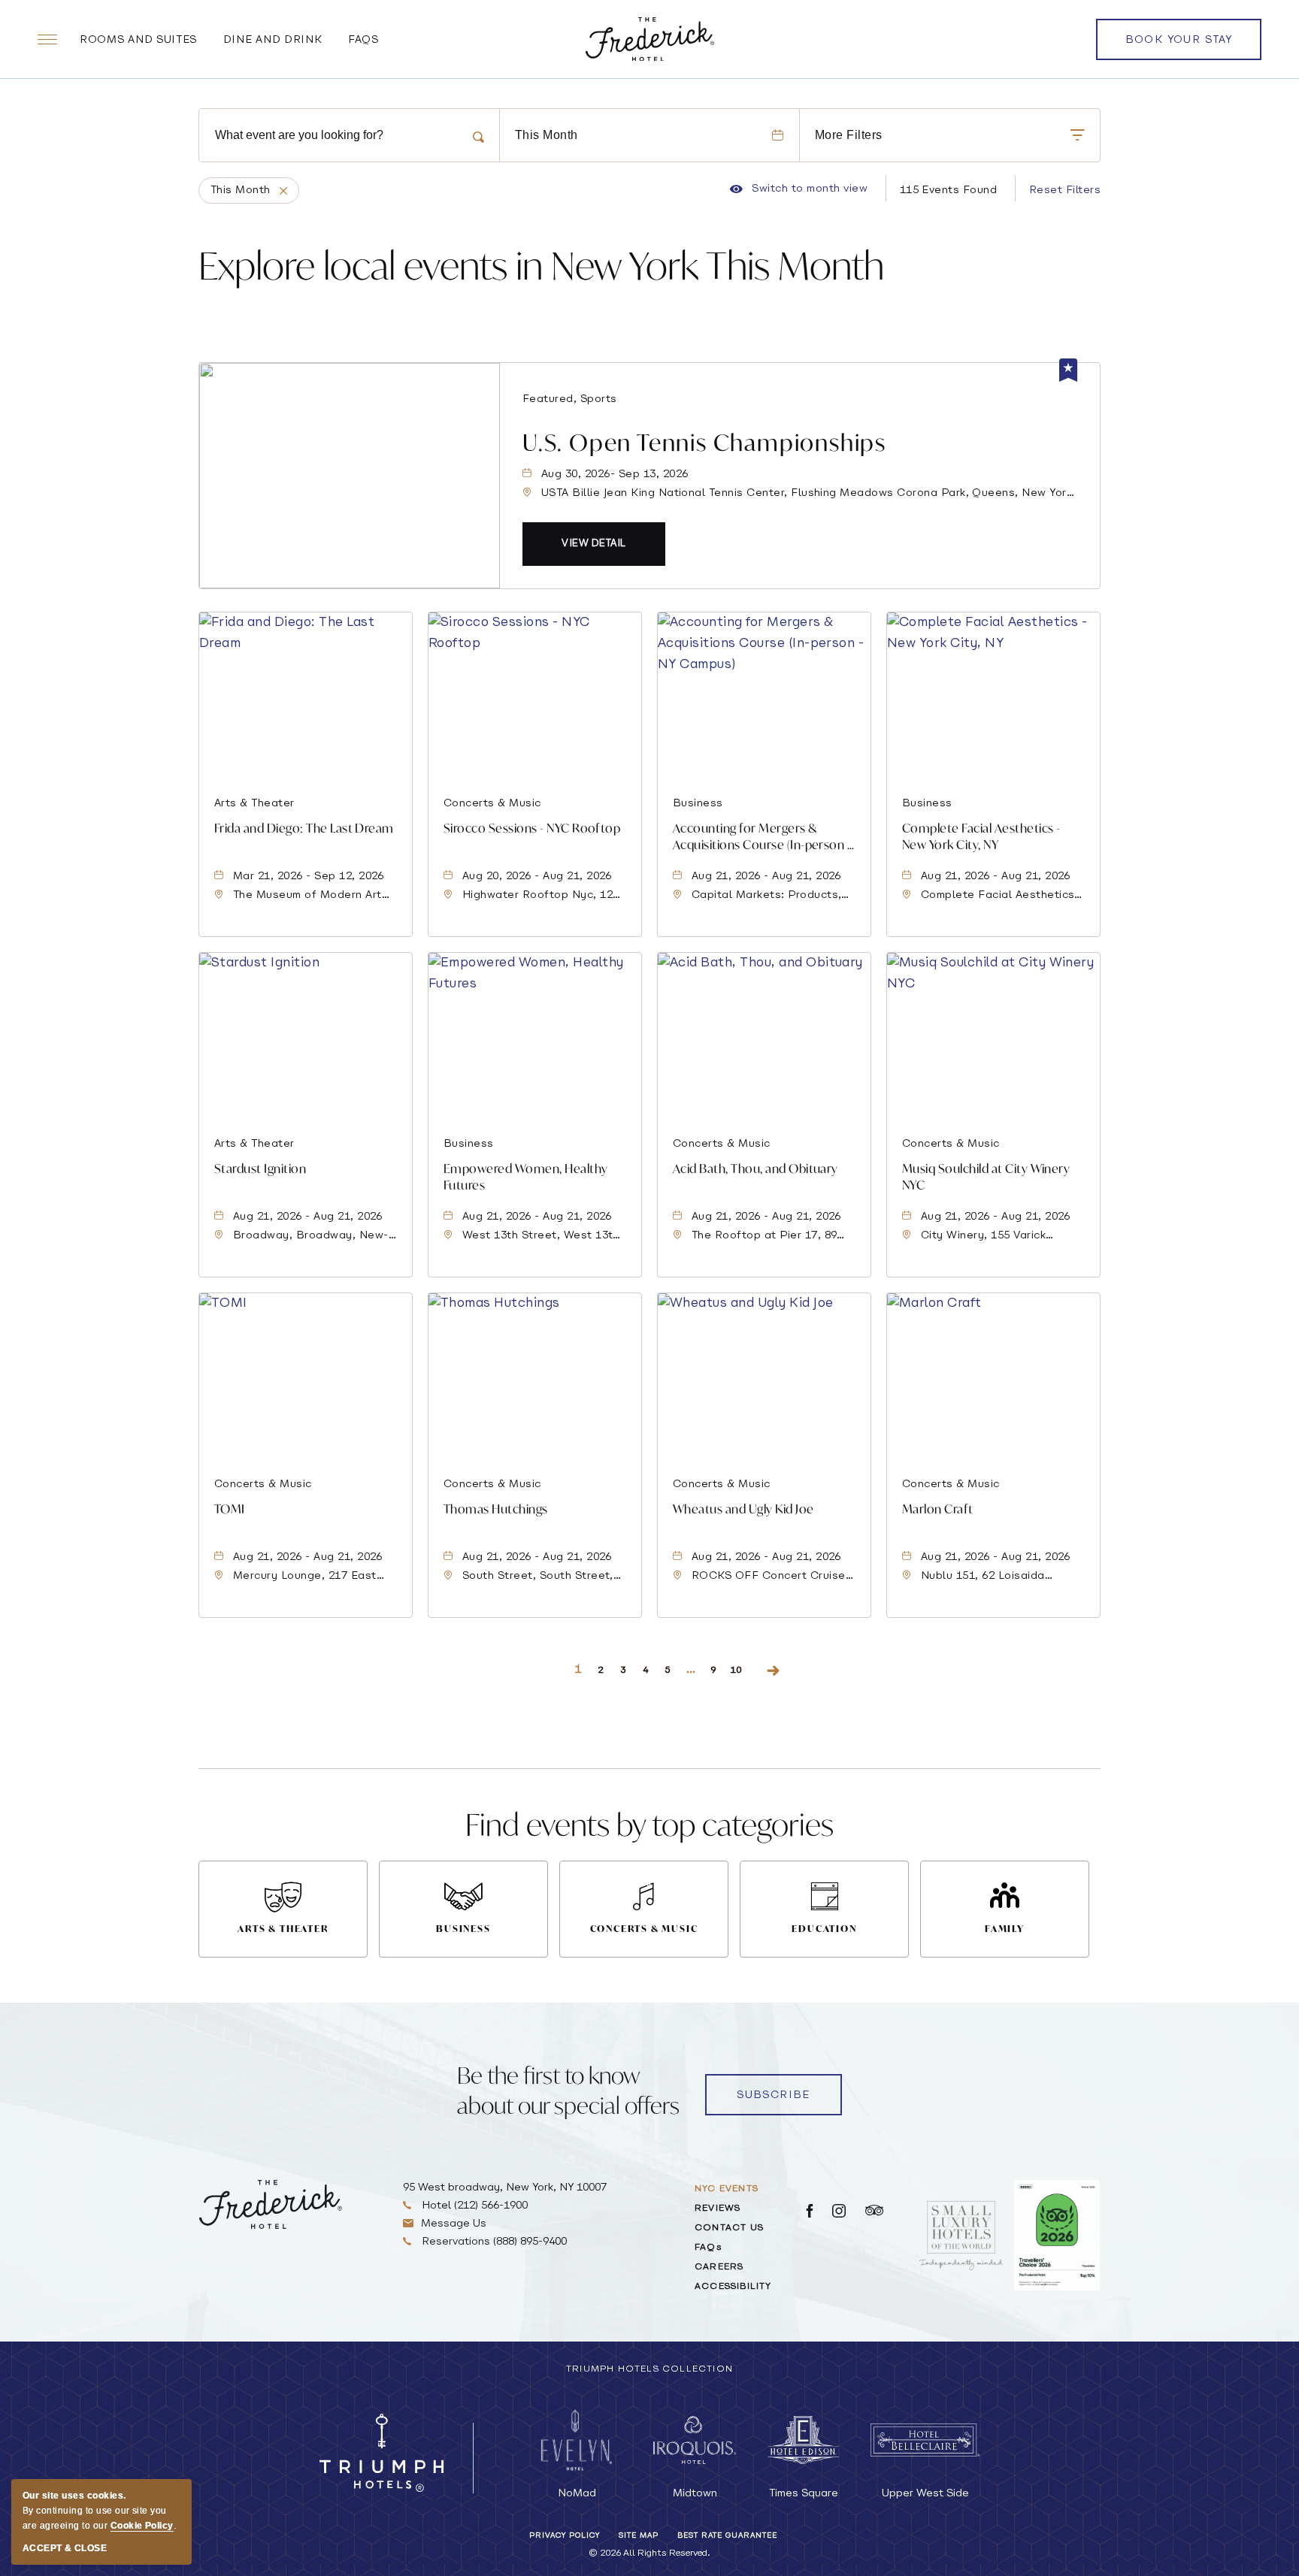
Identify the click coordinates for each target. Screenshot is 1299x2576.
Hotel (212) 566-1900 (473, 2206)
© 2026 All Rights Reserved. (649, 2553)
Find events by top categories (649, 1824)
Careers (719, 2267)
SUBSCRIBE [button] (774, 2095)
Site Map (639, 2536)
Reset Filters (1065, 190)
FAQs (363, 40)
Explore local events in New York (541, 266)
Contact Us (729, 2228)
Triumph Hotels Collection (649, 2369)
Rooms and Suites (138, 40)
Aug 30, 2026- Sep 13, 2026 (615, 475)
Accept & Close (65, 2548)
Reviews (718, 2209)
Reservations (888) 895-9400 (493, 2242)
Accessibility (733, 2287)
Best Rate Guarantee (727, 2536)
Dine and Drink (273, 40)
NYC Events (727, 2189)
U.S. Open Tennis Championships (704, 442)
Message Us (454, 2224)
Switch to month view (799, 189)
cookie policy (142, 2526)
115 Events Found (949, 190)
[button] (594, 544)
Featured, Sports (570, 399)
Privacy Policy (565, 2536)
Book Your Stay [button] (1179, 47)
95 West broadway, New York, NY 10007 (505, 2188)
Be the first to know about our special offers (568, 2090)
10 (736, 1670)
